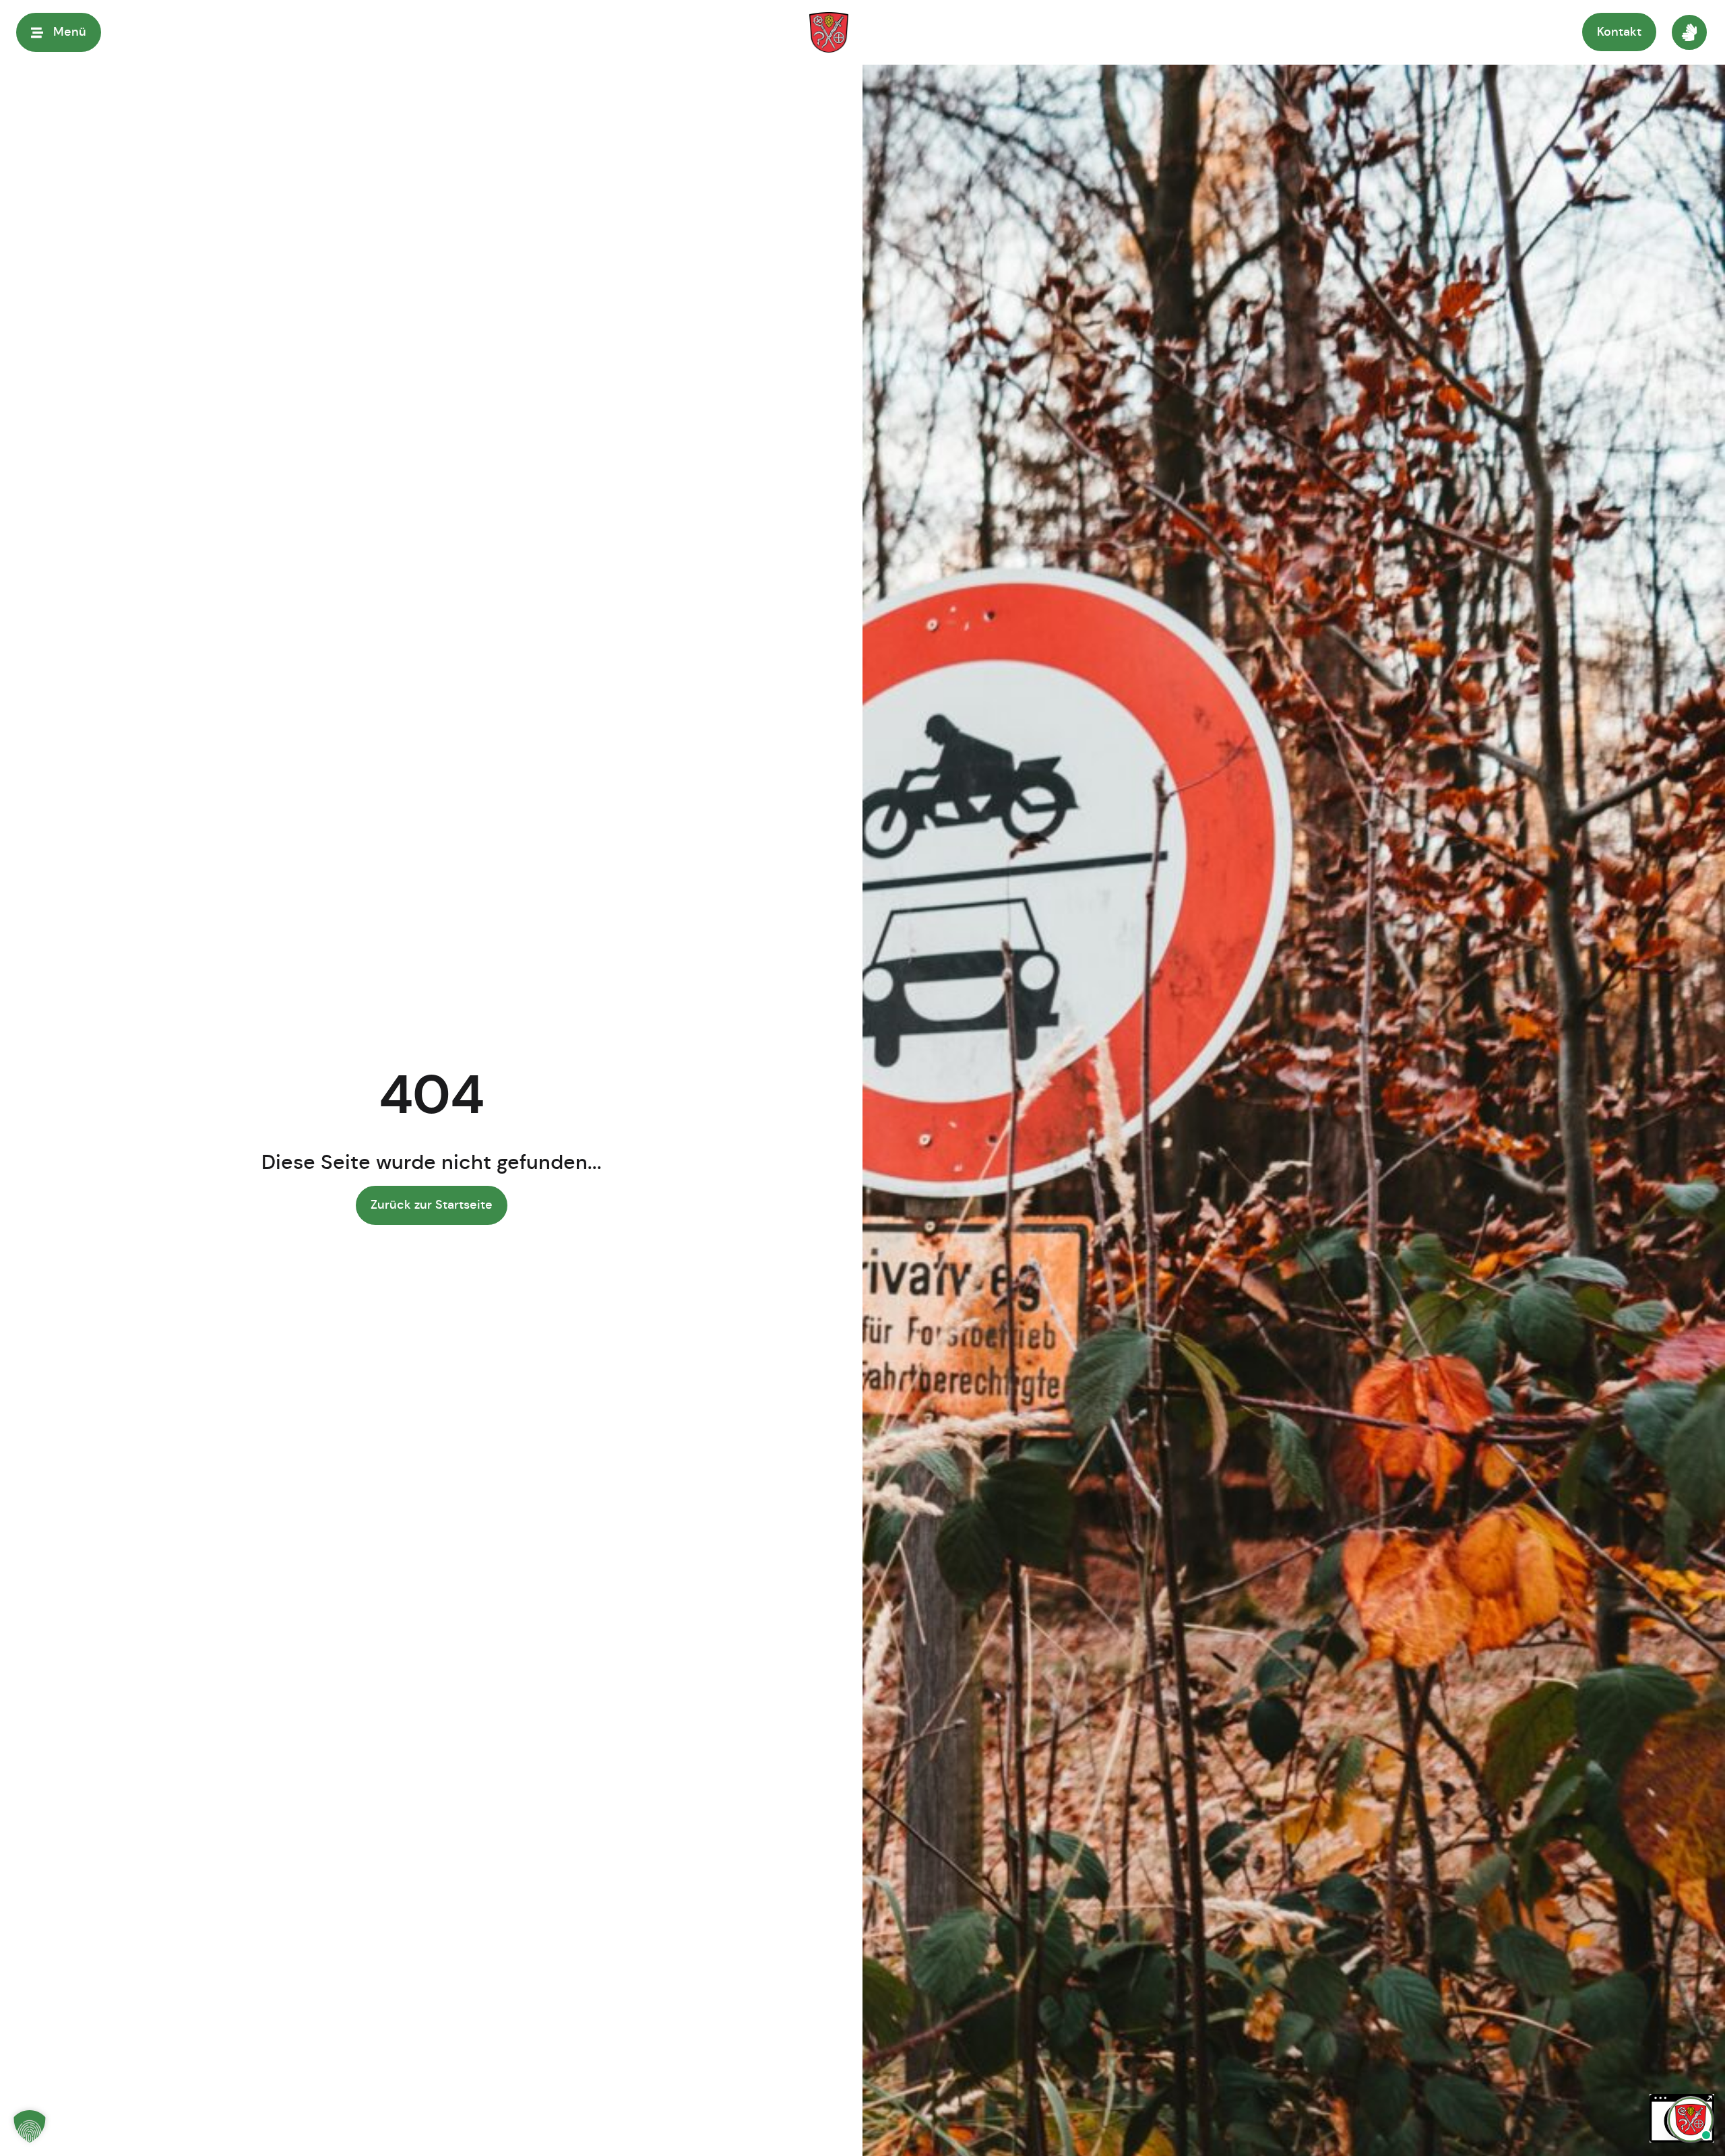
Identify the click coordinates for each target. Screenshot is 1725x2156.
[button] (30, 2126)
